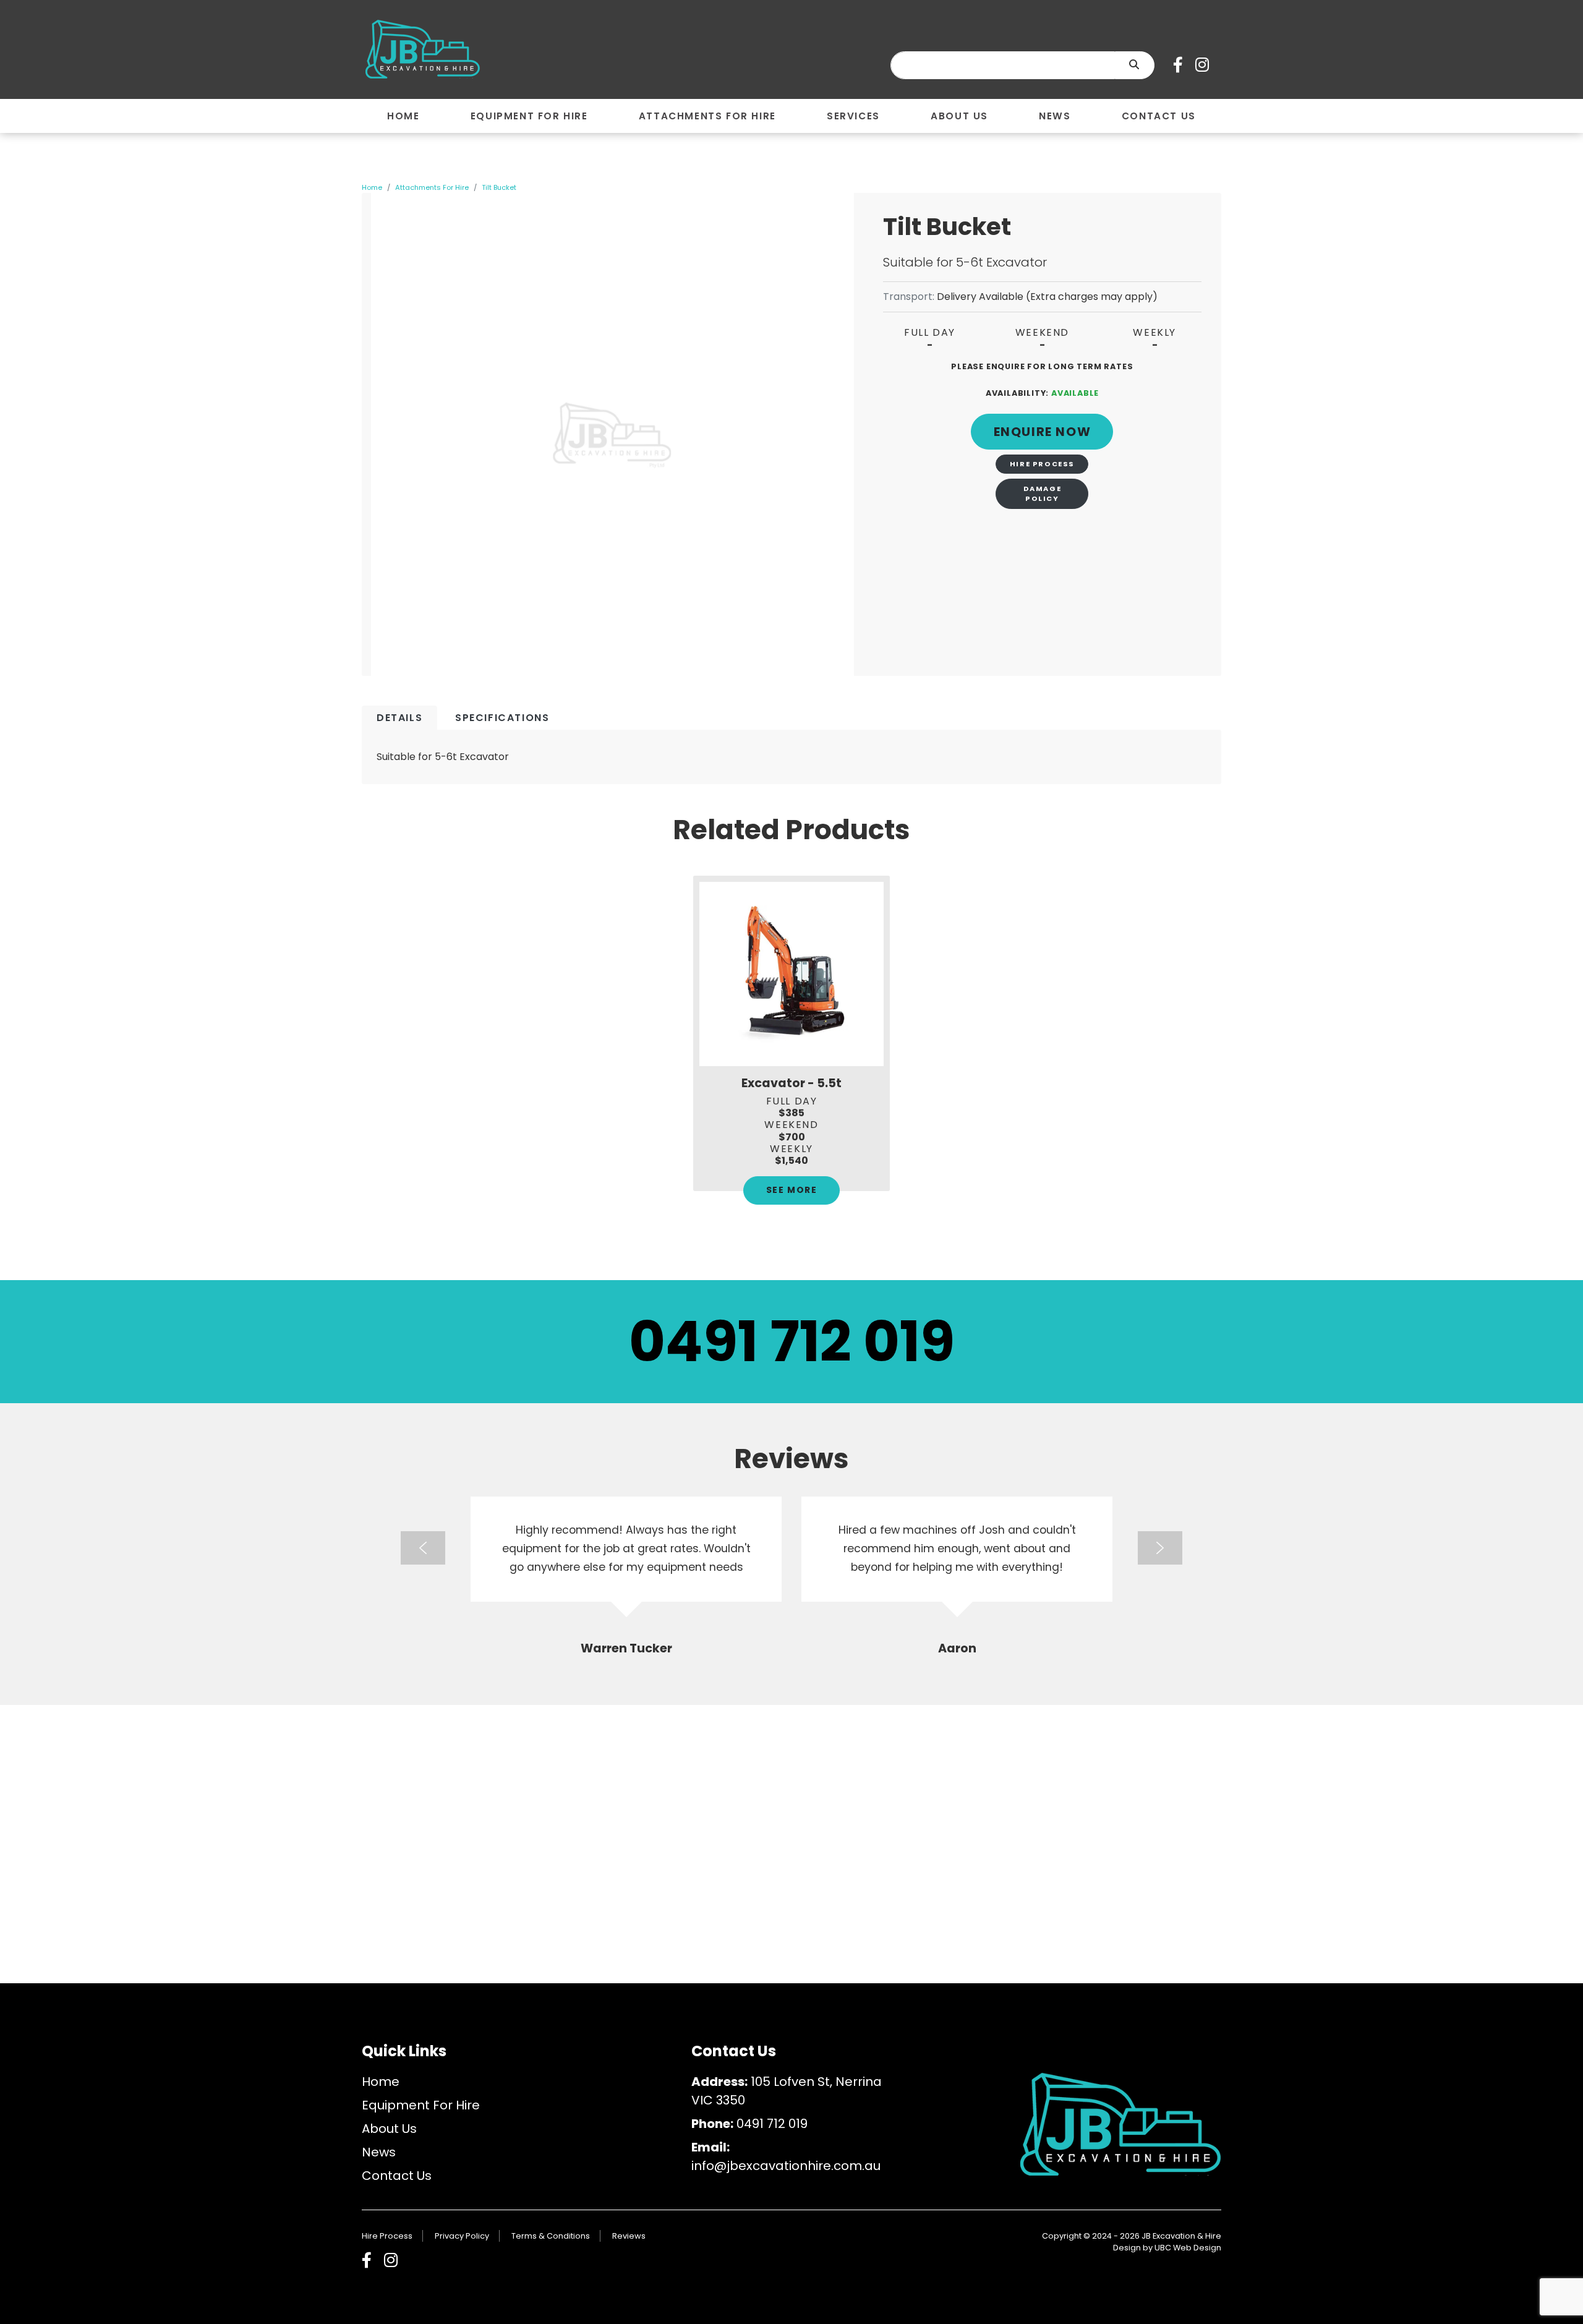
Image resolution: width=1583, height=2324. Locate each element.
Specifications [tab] (502, 718)
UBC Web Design (1188, 2248)
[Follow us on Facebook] (1181, 65)
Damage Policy (1043, 493)
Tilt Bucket (499, 187)
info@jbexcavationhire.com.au (786, 2166)
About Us (389, 2129)
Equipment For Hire (421, 2105)
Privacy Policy (462, 2236)
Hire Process (1042, 464)
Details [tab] (399, 718)
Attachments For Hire (432, 187)
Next (1160, 1548)
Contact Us (397, 2176)
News (379, 2152)
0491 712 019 (792, 1342)
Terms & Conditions (551, 2236)
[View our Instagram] (1205, 65)
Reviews (629, 2236)
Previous (423, 1548)
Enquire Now (1043, 432)
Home (372, 187)
